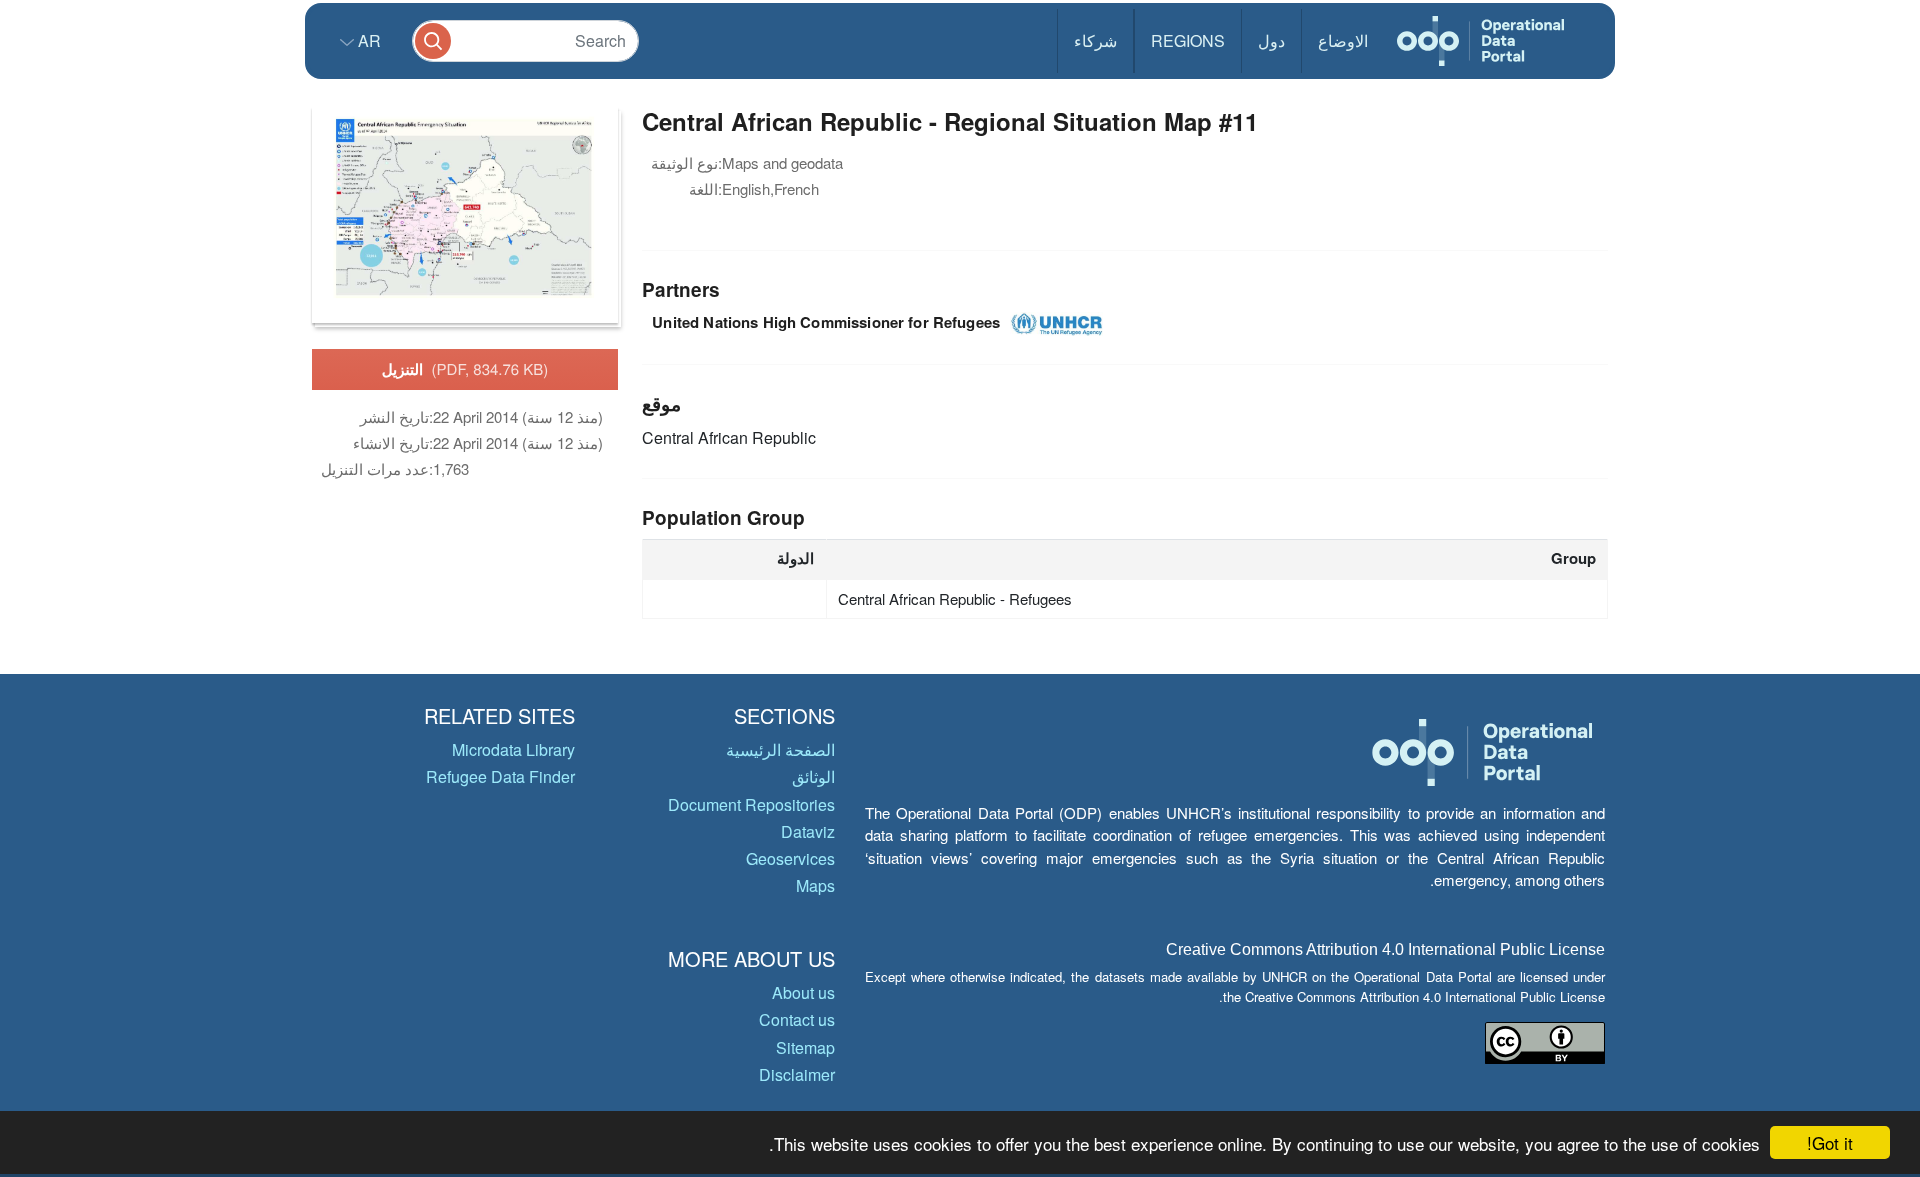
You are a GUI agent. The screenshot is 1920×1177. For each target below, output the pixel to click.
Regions (1188, 40)
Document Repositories (751, 804)
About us (803, 992)
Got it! (1830, 1142)
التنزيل (465, 369)
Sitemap (805, 1047)
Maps (815, 885)
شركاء (1095, 40)
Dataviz (808, 831)
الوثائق (813, 776)
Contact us (797, 1019)
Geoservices (790, 858)
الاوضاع (1343, 40)
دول (1271, 40)
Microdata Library (513, 749)
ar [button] (367, 40)
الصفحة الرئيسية (780, 749)
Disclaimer (797, 1074)
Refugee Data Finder (500, 776)
